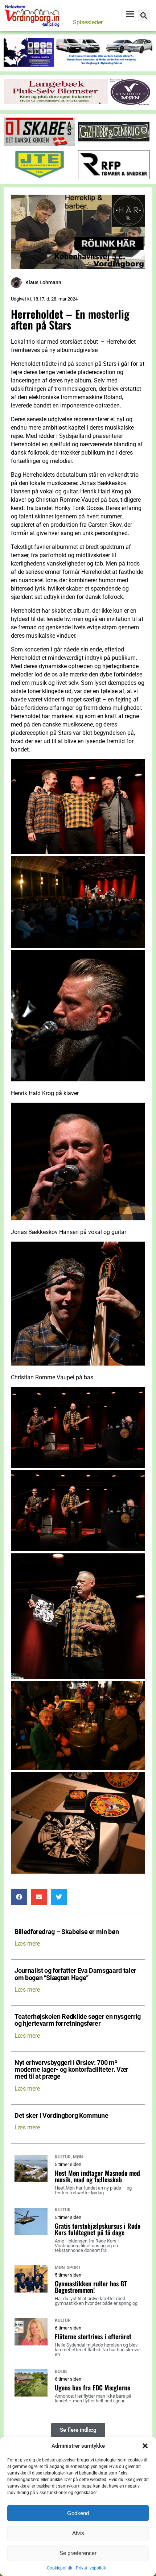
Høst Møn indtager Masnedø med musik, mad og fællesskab (97, 2176)
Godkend (78, 2513)
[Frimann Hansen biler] (78, 65)
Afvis (78, 2533)
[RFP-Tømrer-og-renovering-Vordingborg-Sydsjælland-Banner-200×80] (114, 177)
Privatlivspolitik (91, 2568)
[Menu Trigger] (130, 14)
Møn (78, 2157)
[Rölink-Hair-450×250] (78, 267)
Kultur (63, 2157)
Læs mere (27, 1944)
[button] (145, 2446)
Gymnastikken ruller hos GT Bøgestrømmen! (91, 2287)
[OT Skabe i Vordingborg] (39, 144)
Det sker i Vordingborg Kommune (61, 2116)
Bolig (61, 2372)
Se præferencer (78, 2553)
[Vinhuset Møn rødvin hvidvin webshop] (130, 103)
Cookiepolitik (59, 2568)
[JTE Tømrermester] (39, 177)
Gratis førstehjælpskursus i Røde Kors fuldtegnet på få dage (98, 2229)
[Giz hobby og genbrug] (114, 144)
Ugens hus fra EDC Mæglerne (93, 2387)
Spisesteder (88, 22)
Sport (74, 2268)
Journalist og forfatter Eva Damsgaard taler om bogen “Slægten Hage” (75, 1974)
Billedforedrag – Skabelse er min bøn (67, 1932)
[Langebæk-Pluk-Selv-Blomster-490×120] (56, 102)
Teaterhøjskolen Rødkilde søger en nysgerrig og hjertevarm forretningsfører (78, 2020)
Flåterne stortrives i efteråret (93, 2336)
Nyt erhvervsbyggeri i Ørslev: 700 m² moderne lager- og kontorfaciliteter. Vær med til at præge (71, 2070)
